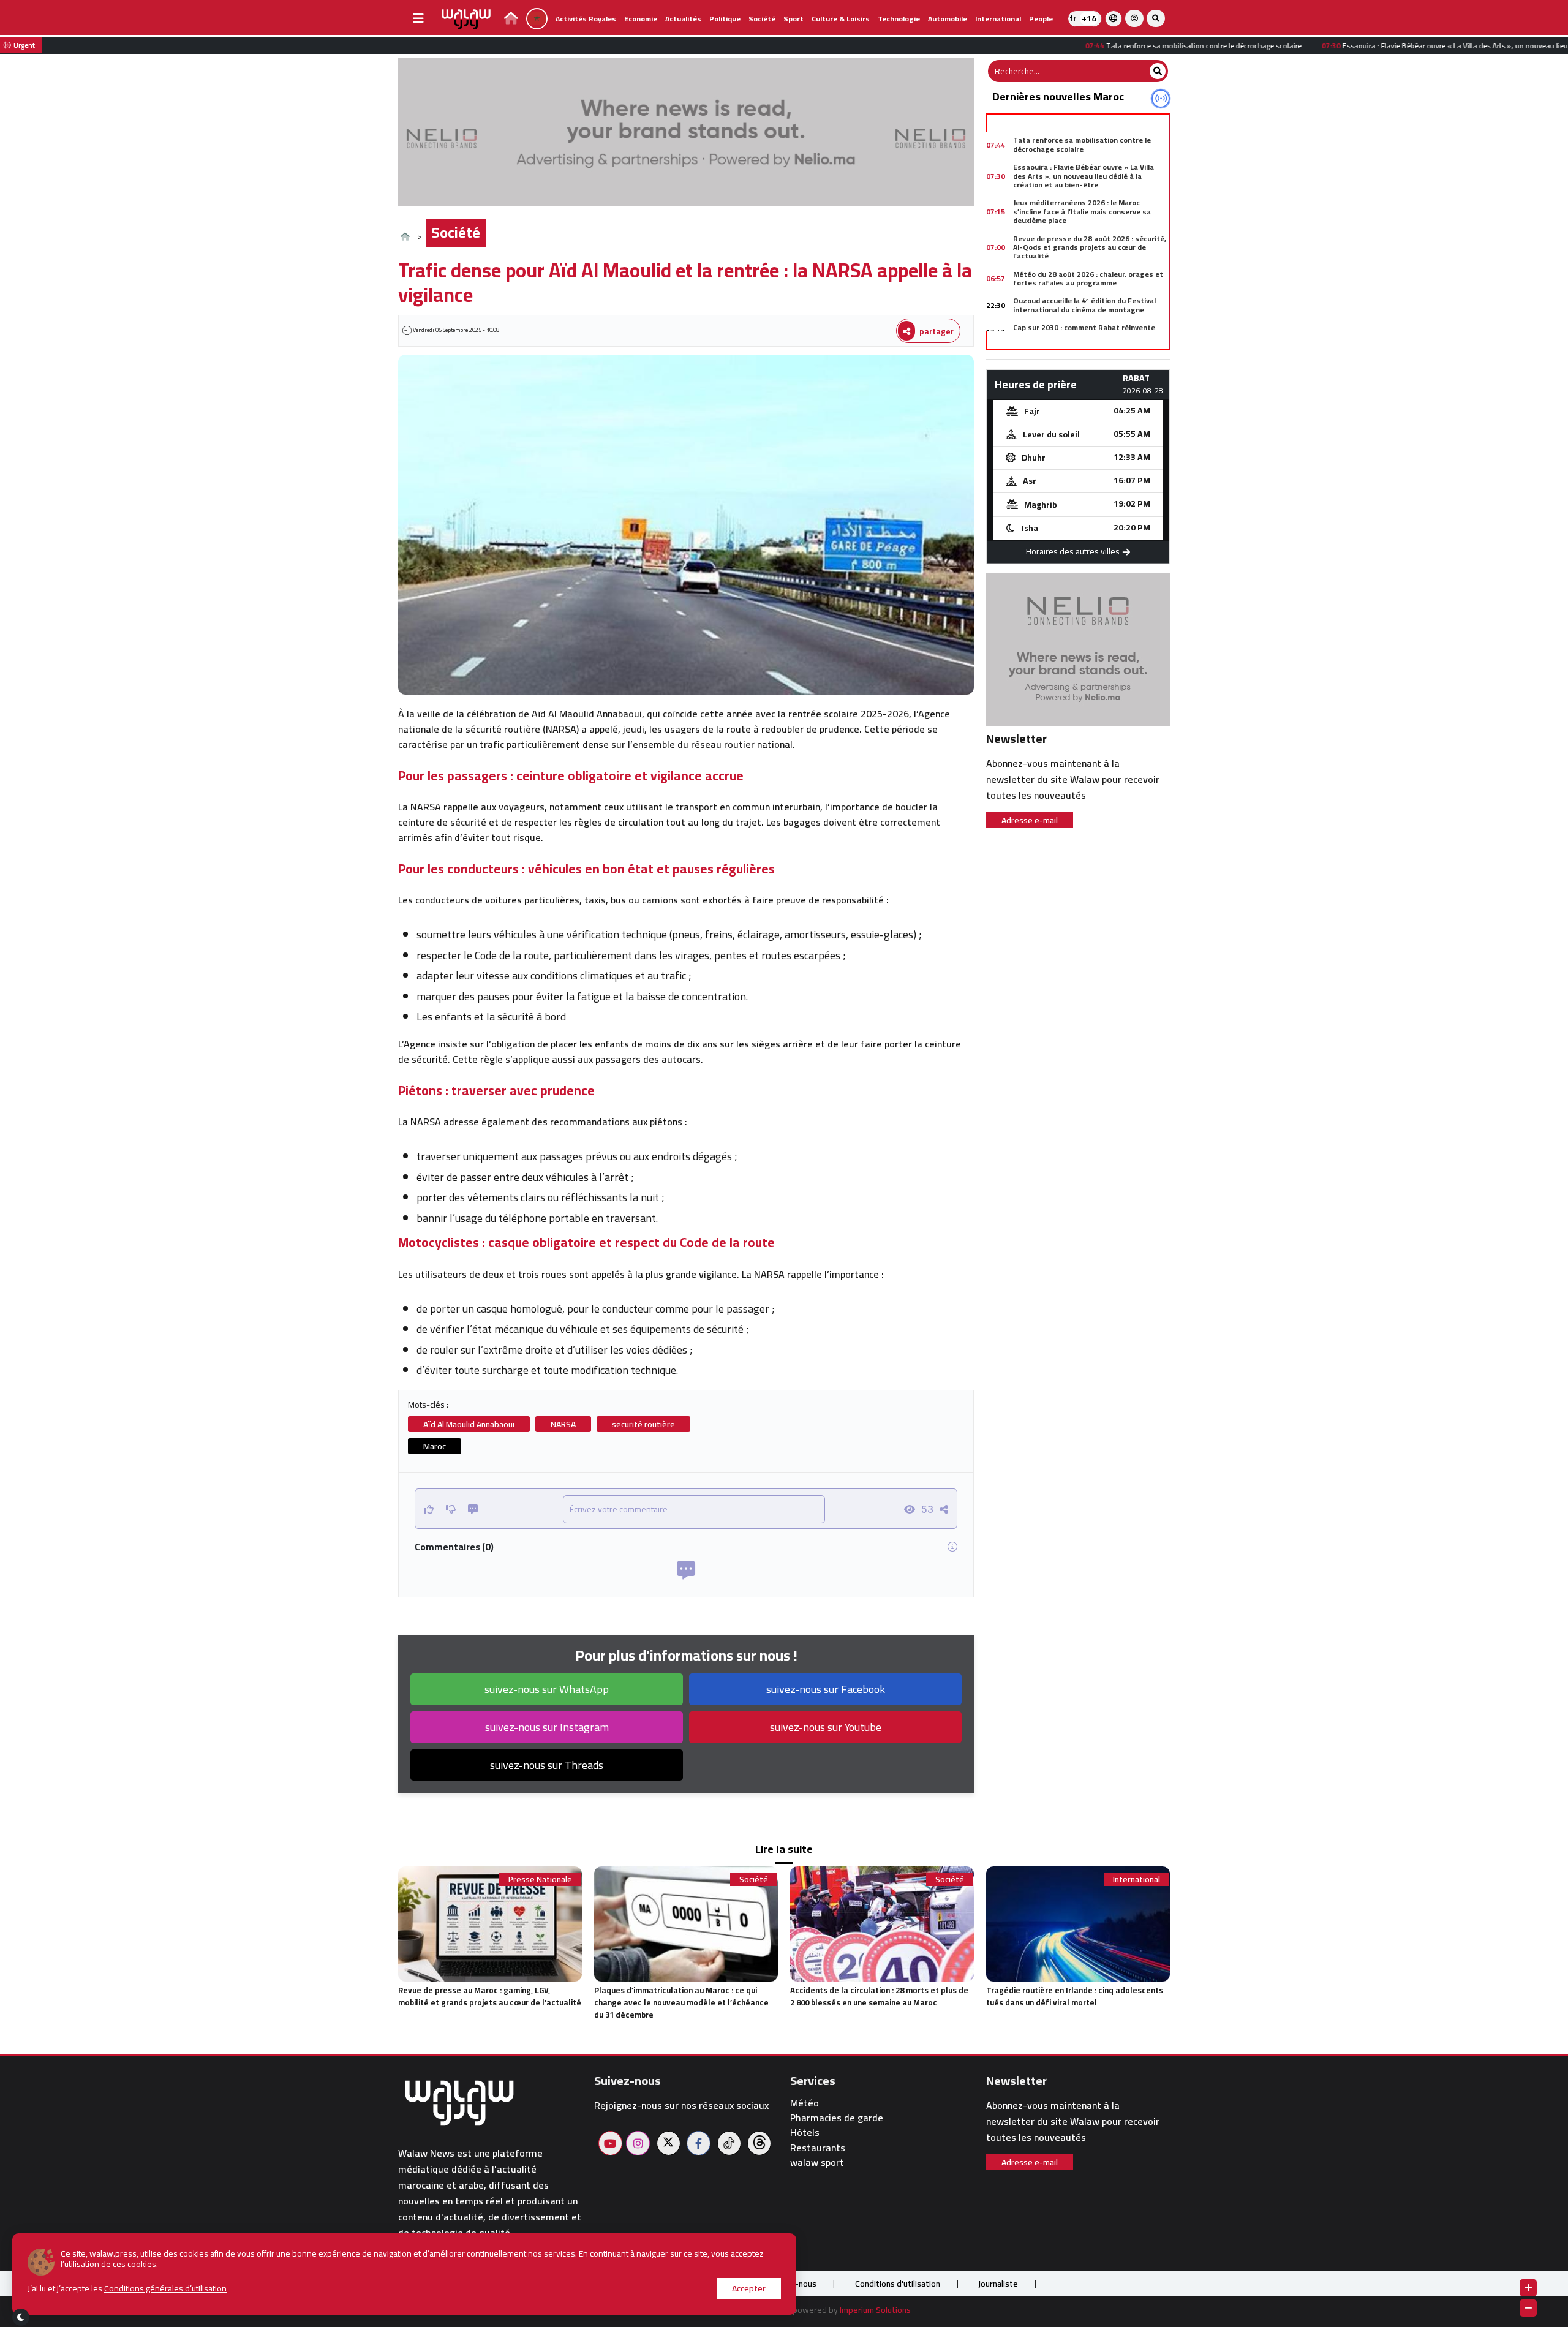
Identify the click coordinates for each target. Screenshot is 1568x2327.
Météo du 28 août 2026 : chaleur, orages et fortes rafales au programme (1088, 278)
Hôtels (805, 2133)
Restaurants (818, 2148)
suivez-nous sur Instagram (547, 1727)
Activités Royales (586, 19)
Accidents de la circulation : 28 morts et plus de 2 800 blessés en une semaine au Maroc (879, 1996)
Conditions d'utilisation (898, 2284)
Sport (793, 19)
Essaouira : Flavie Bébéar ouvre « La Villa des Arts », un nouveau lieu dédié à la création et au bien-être (1084, 176)
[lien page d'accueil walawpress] (511, 20)
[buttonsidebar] (418, 18)
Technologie (899, 19)
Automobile (948, 19)
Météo (805, 2103)
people (1041, 19)
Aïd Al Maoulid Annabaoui (469, 1424)
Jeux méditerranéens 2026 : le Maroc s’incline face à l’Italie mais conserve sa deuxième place (1082, 211)
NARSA (563, 1424)
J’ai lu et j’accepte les (127, 2289)
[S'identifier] (1134, 18)
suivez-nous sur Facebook (826, 1689)
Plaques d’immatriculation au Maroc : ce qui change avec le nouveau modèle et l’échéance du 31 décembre (681, 2002)
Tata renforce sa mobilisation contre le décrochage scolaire (1082, 144)
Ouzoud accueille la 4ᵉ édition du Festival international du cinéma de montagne (1084, 305)
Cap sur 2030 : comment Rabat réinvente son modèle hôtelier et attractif (1084, 332)
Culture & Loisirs (841, 19)
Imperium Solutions (875, 2310)
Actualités (683, 19)
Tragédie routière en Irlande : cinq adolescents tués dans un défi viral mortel (1075, 1996)
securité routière (643, 1424)
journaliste (998, 2284)
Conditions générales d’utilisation (165, 2288)
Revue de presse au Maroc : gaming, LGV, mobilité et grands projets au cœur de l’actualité (490, 1996)
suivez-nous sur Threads (547, 1765)
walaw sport (817, 2163)
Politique (725, 19)
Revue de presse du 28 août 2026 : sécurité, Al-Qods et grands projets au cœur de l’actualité (1090, 247)
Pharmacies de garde (837, 2118)
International (998, 19)
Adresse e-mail (1030, 820)
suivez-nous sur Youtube (826, 1727)
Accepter (749, 2288)
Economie (641, 19)
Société (762, 19)
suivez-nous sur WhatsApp (547, 1689)
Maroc (435, 1446)
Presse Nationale (540, 1880)
